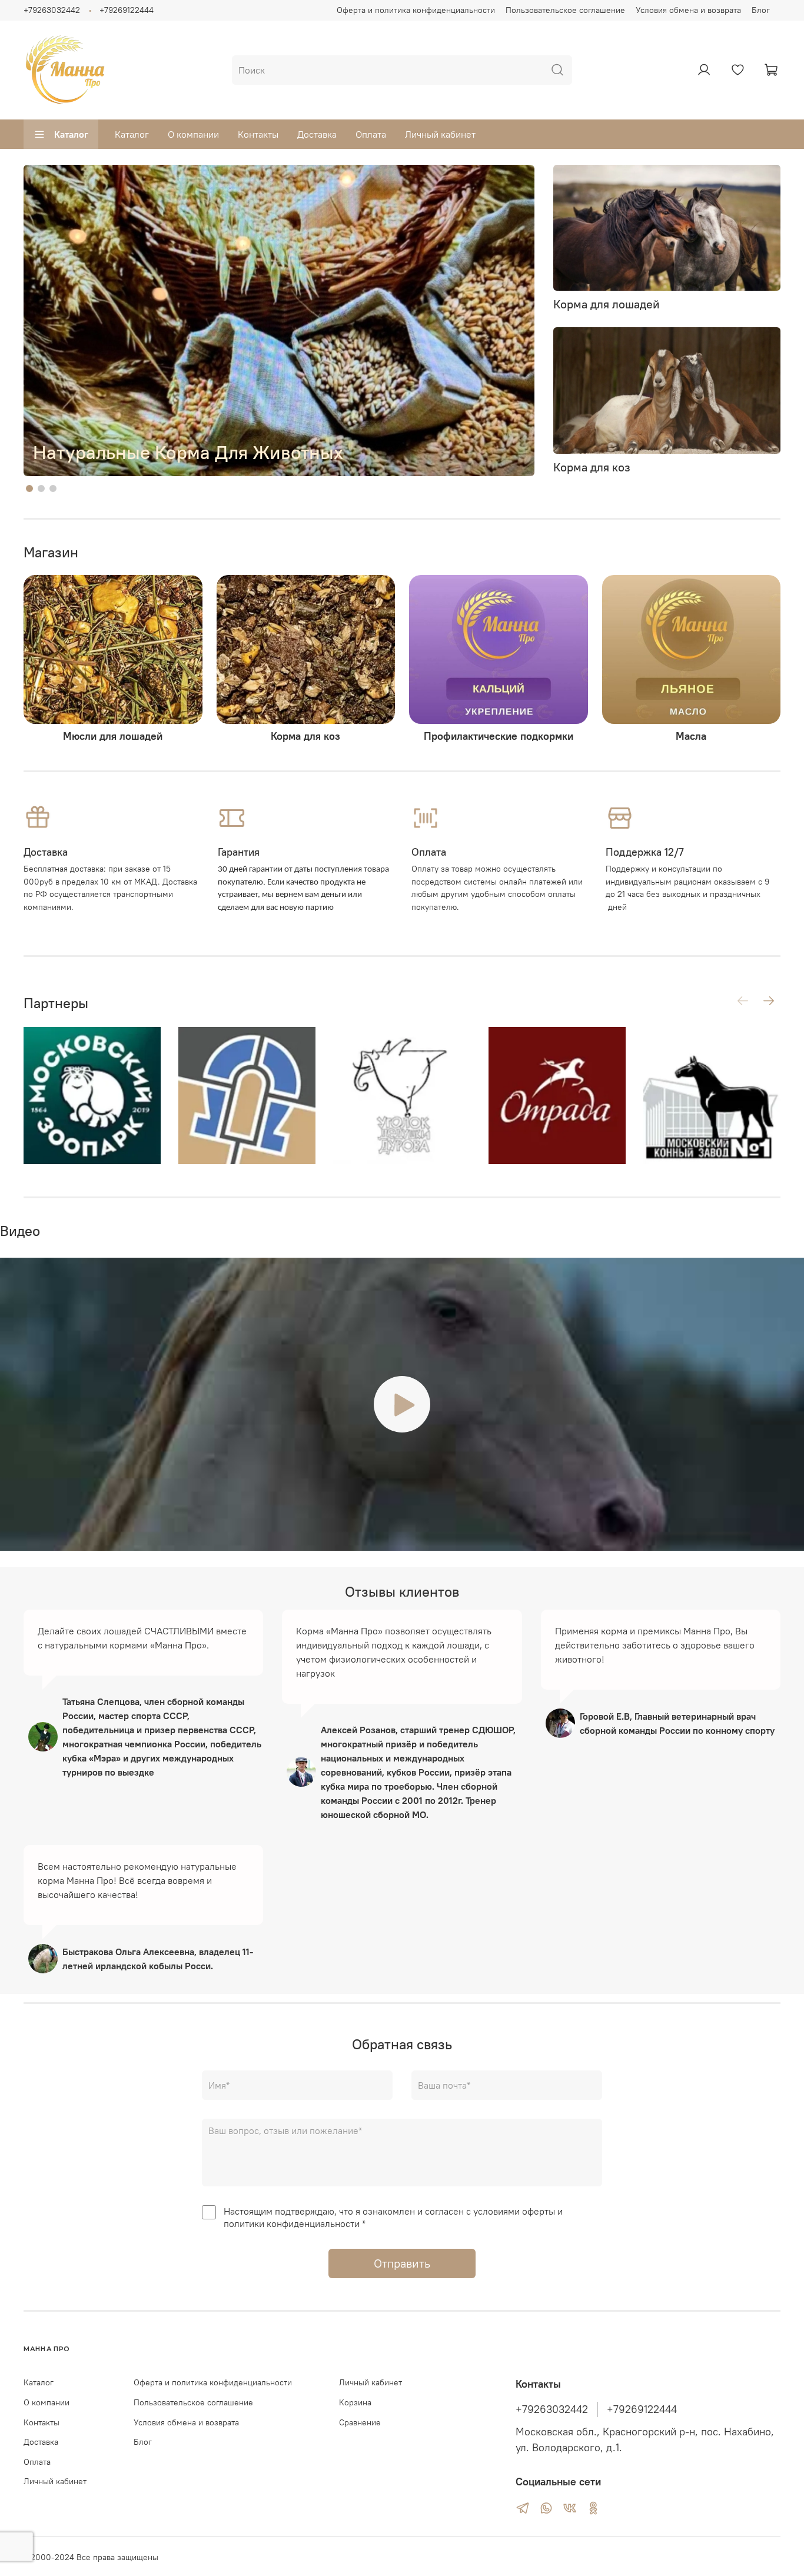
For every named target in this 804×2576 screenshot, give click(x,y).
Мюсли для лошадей (113, 736)
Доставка (317, 134)
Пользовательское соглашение (565, 10)
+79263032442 (52, 10)
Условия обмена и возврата (688, 10)
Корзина (355, 2402)
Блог (761, 10)
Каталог (71, 134)
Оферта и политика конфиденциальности (416, 10)
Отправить (402, 2263)
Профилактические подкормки (499, 736)
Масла (691, 736)
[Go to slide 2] (41, 488)
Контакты (258, 134)
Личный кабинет (440, 134)
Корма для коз (305, 736)
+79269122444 (127, 10)
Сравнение (360, 2422)
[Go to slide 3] (53, 488)
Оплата (371, 134)
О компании (193, 134)
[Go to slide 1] (29, 488)
